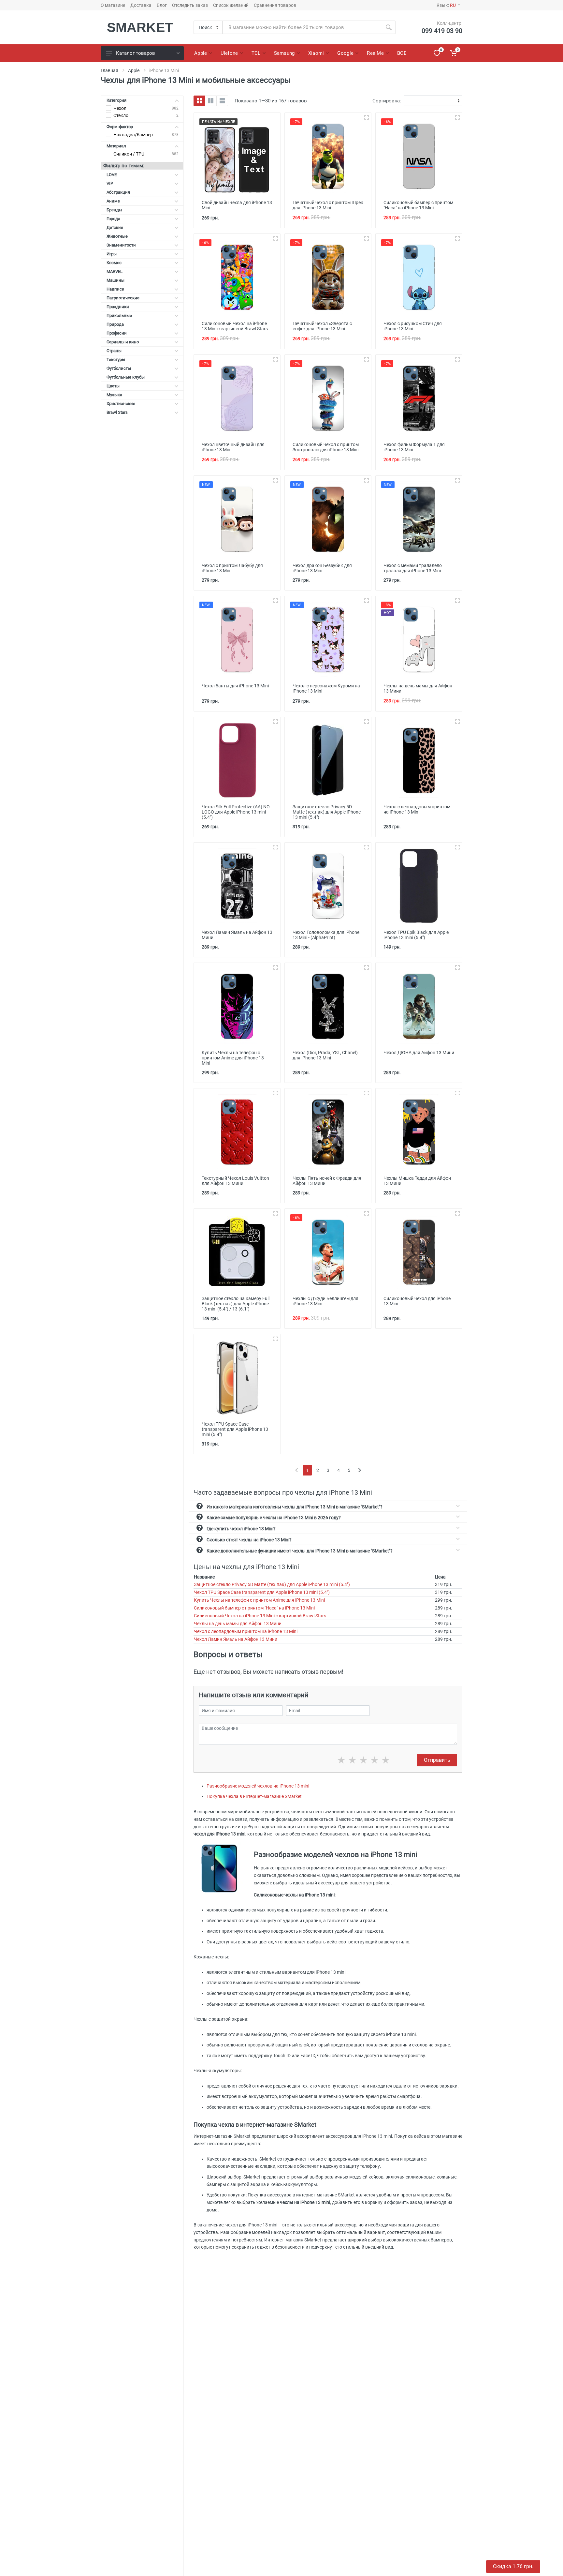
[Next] (360, 1470)
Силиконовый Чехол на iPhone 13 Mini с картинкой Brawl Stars (260, 1616)
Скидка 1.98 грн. (513, 2566)
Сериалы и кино (123, 342)
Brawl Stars (117, 412)
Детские (115, 227)
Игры (112, 254)
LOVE (112, 175)
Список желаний (231, 5)
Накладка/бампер (133, 135)
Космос (114, 263)
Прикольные (119, 315)
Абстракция (118, 192)
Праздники (118, 307)
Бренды (114, 210)
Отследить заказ (190, 5)
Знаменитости (121, 245)
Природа (115, 324)
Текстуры (116, 359)
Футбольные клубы (126, 377)
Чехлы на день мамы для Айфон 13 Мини (238, 1624)
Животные (117, 236)
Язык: (446, 5)
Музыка (114, 395)
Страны (114, 351)
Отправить (437, 1760)
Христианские (121, 404)
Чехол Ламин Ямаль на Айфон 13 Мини (236, 1639)
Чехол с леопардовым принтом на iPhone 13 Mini (246, 1631)
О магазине (113, 5)
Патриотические (123, 298)
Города (113, 219)
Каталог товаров (136, 53)
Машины (115, 280)
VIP (110, 183)
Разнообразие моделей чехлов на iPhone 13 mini (258, 1786)
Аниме (113, 201)
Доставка (141, 5)
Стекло (121, 115)
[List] (222, 101)
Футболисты (119, 368)
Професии (117, 333)
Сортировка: (387, 101)
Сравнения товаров (275, 5)
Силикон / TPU (129, 154)
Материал (116, 146)
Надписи (115, 289)
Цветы (113, 386)
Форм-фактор (120, 127)
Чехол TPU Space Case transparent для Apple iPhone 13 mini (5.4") (262, 1592)
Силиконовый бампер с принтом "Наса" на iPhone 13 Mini (254, 1608)
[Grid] (199, 101)
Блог (162, 5)
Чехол (120, 108)
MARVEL (115, 271)
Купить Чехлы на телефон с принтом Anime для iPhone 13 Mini (259, 1600)
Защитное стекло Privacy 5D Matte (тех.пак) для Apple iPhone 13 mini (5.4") (272, 1584)
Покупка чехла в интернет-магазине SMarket (254, 1796)
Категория (116, 100)
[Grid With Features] (211, 101)
